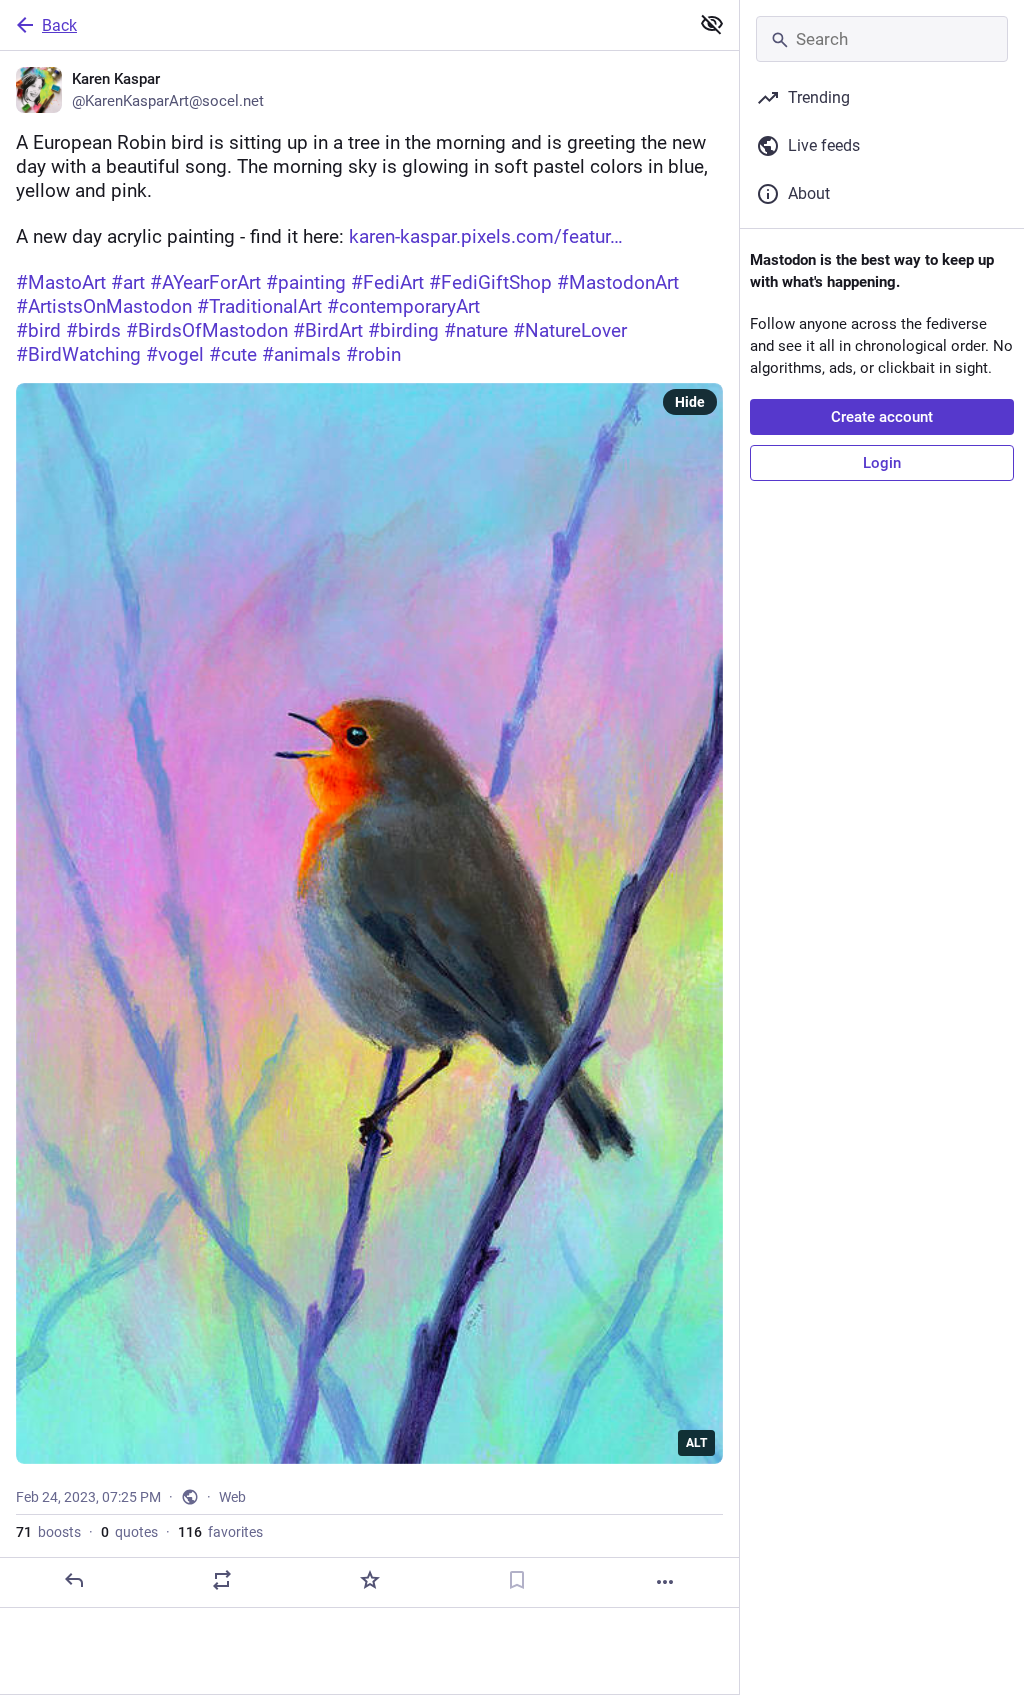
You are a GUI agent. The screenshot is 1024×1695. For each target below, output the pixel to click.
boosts (48, 1532)
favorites (220, 1532)
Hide (690, 402)
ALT (696, 1443)
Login (882, 463)
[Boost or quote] (222, 1580)
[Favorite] (370, 1580)
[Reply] (74, 1580)
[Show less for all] (712, 24)
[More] (665, 1582)
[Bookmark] (517, 1580)
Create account (882, 417)
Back (59, 25)
